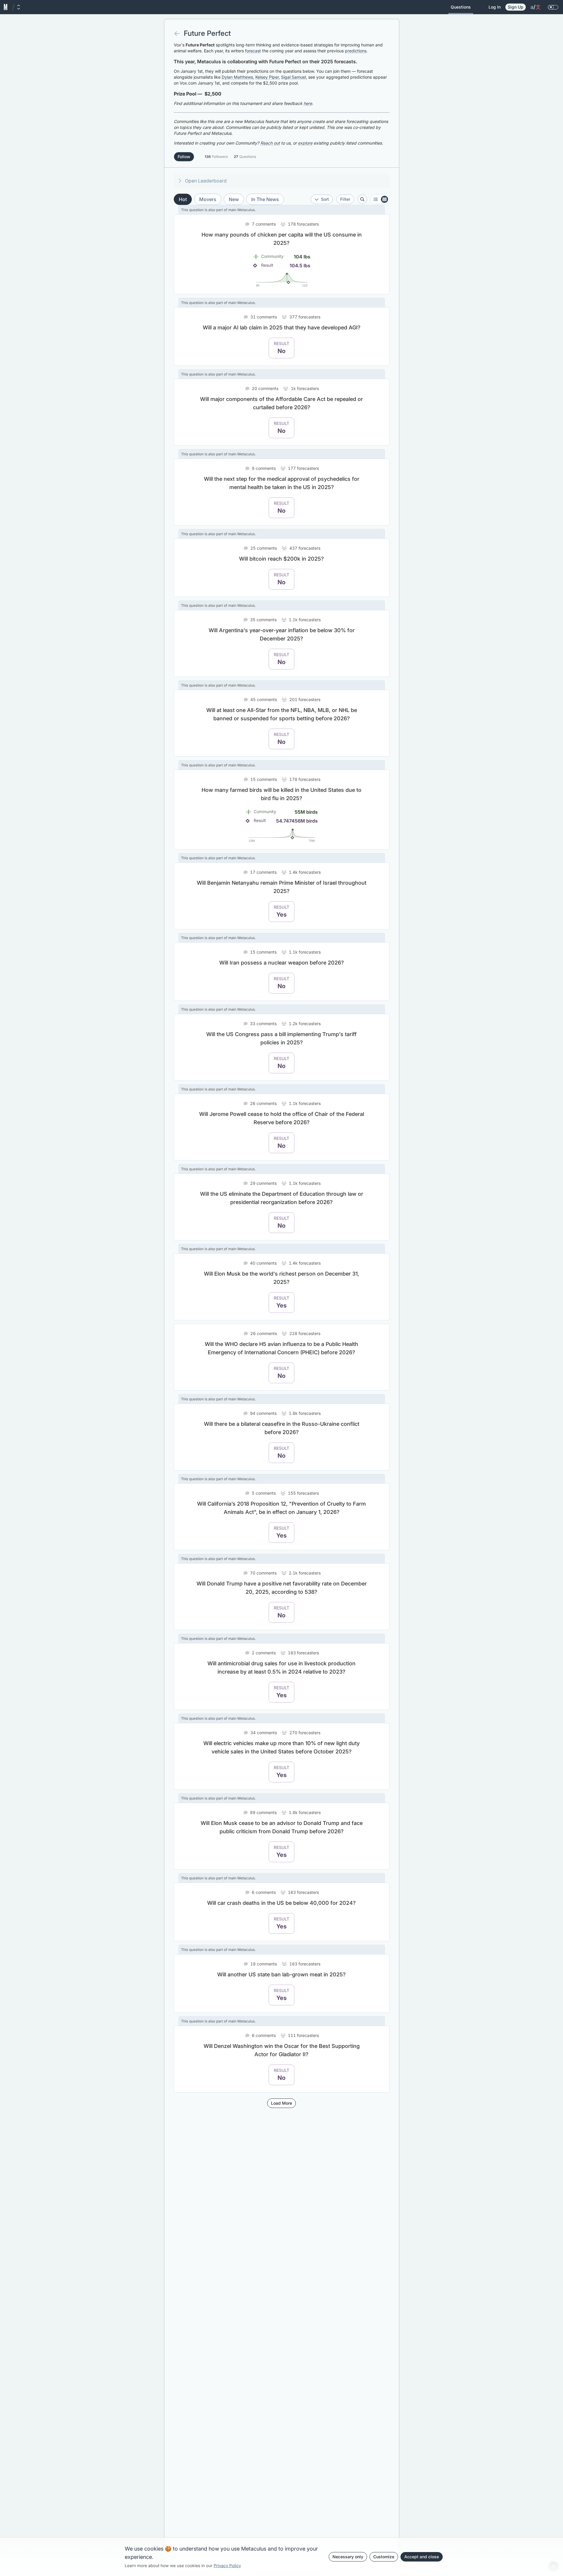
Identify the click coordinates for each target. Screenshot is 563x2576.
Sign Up (516, 7)
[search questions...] (362, 199)
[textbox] (282, 94)
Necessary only (348, 2557)
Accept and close (422, 2557)
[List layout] (380, 199)
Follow (184, 157)
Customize (384, 2557)
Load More (281, 2103)
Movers (208, 199)
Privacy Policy (227, 2566)
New (234, 199)
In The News (265, 199)
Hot (183, 199)
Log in (495, 7)
